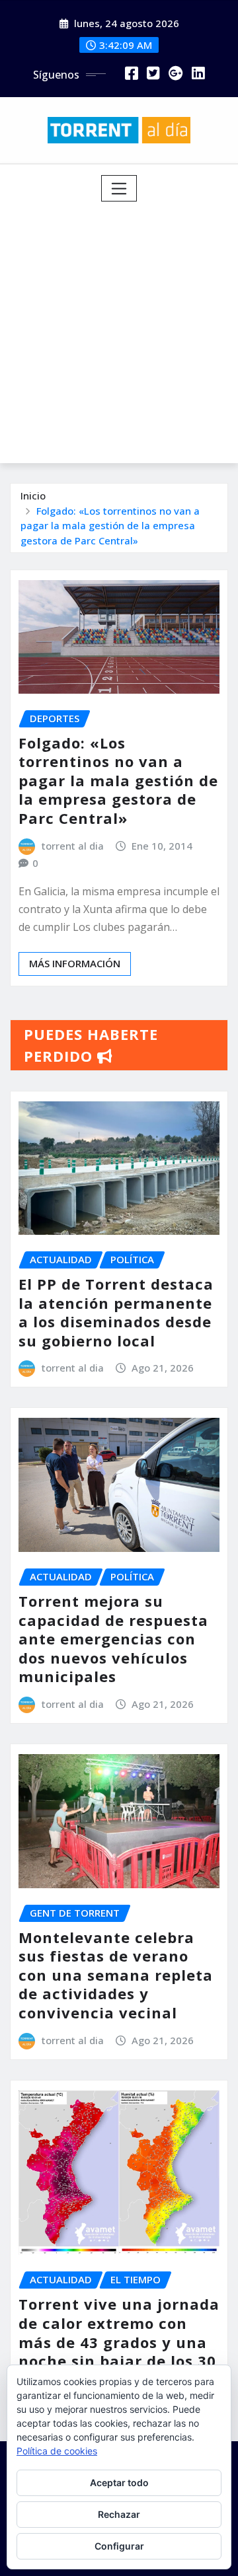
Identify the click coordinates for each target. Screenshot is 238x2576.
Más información (75, 963)
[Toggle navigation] (119, 188)
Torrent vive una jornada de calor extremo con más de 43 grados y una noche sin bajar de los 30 (119, 2332)
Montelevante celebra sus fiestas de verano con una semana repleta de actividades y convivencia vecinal (116, 1975)
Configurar (119, 2546)
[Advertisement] (119, 327)
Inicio (33, 496)
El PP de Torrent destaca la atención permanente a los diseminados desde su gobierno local (116, 1312)
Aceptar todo (119, 2483)
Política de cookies (57, 2451)
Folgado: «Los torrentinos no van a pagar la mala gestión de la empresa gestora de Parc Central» (110, 526)
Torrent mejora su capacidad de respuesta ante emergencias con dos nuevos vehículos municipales (113, 1638)
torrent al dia (73, 846)
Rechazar (119, 2514)
